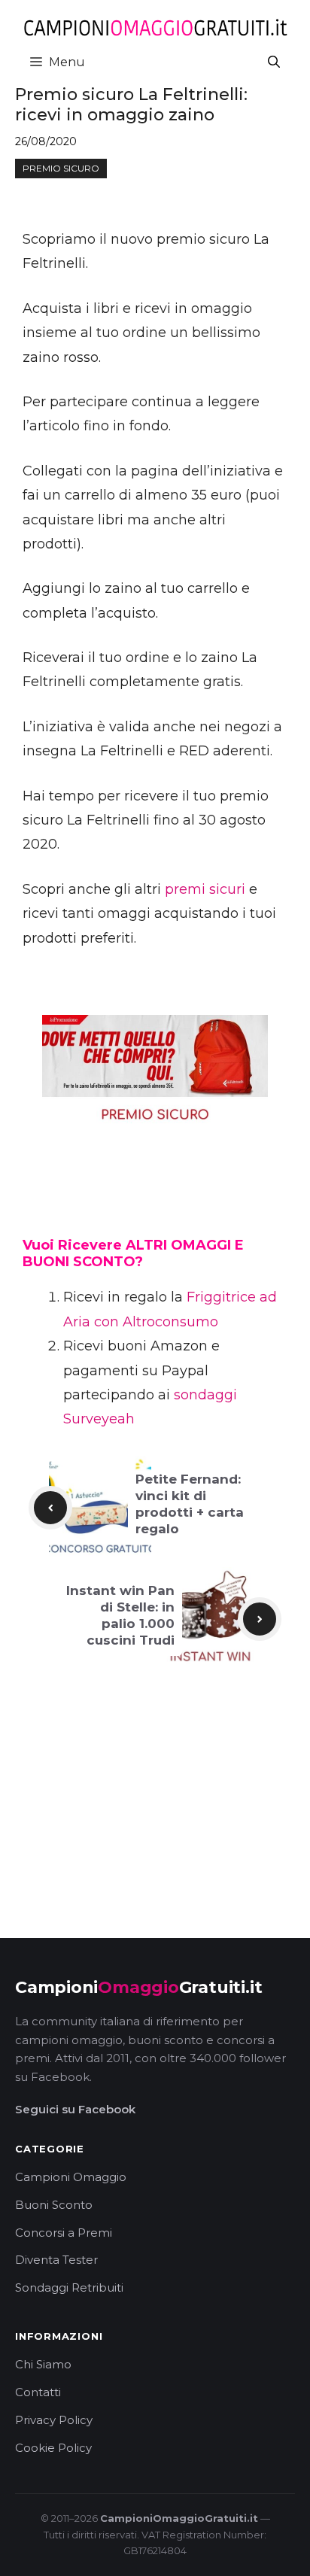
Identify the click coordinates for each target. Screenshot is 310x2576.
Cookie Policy (53, 2448)
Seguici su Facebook (75, 2109)
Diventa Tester (56, 2260)
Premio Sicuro (61, 168)
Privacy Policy (54, 2420)
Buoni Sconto (54, 2205)
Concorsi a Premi (64, 2233)
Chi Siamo (43, 2364)
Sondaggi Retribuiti (69, 2287)
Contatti (38, 2392)
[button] (274, 62)
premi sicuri (205, 889)
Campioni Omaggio (71, 2177)
